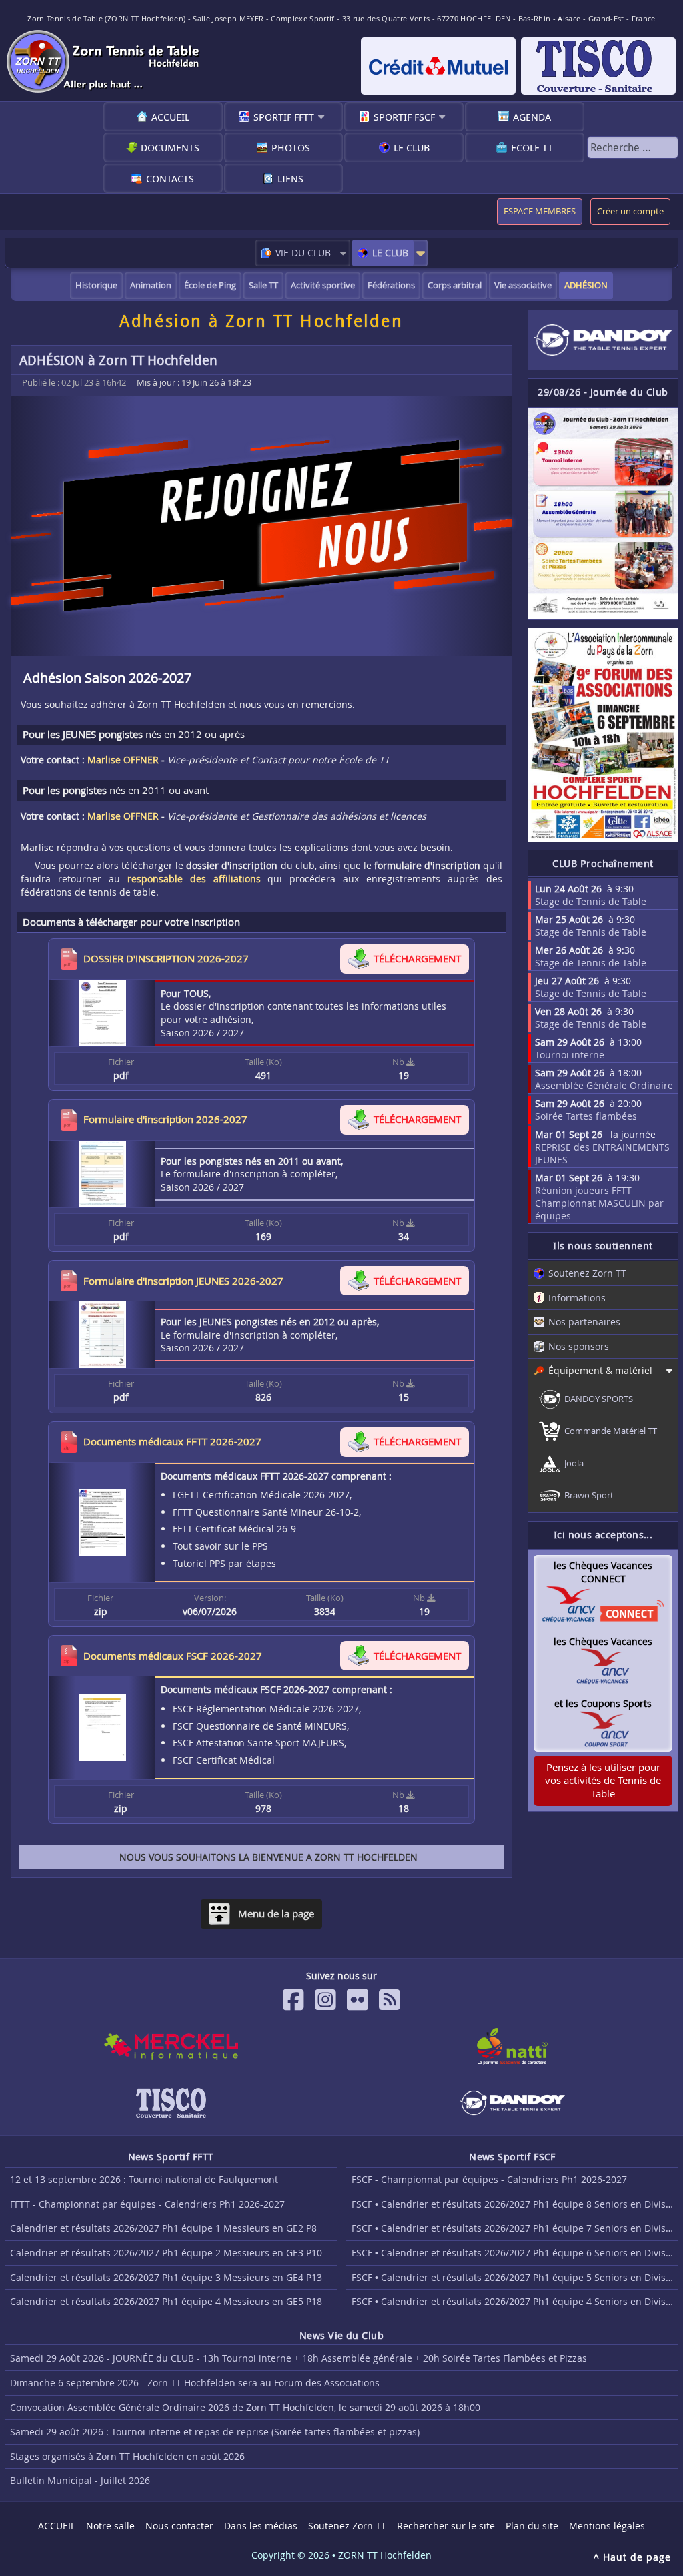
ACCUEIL (170, 117)
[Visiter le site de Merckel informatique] (171, 2047)
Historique (96, 285)
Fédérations (391, 285)
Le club (412, 147)
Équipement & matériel (600, 1370)
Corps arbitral (455, 285)
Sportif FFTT (284, 117)
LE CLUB (390, 253)
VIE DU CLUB (303, 253)
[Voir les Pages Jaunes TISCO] (171, 2103)
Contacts (170, 178)
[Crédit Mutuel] (438, 66)
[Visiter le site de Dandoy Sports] (512, 2103)
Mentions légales (607, 2526)
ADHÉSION (586, 285)
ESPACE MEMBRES (540, 211)
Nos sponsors (579, 1346)
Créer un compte (630, 211)
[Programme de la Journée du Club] (603, 514)
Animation (151, 285)
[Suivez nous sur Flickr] (358, 2000)
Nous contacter (179, 2526)
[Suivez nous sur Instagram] (325, 2000)
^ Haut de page (632, 2557)
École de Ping (210, 285)
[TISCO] (598, 66)
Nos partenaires (584, 1322)
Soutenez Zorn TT (587, 1273)
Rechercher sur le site (446, 2526)
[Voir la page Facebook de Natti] (512, 2047)
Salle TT (263, 285)
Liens (290, 178)
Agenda (532, 117)
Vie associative (523, 285)
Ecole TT (532, 147)
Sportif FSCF (404, 117)
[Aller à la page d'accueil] (105, 61)
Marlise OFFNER (123, 760)
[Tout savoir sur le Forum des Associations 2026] (603, 735)
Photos (291, 147)
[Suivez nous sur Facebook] (293, 2000)
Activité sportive (323, 285)
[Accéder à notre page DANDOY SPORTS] (603, 340)
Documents (170, 147)
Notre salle (110, 2526)
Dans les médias (261, 2526)
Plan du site (532, 2526)
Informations (577, 1298)
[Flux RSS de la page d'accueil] (390, 2000)
